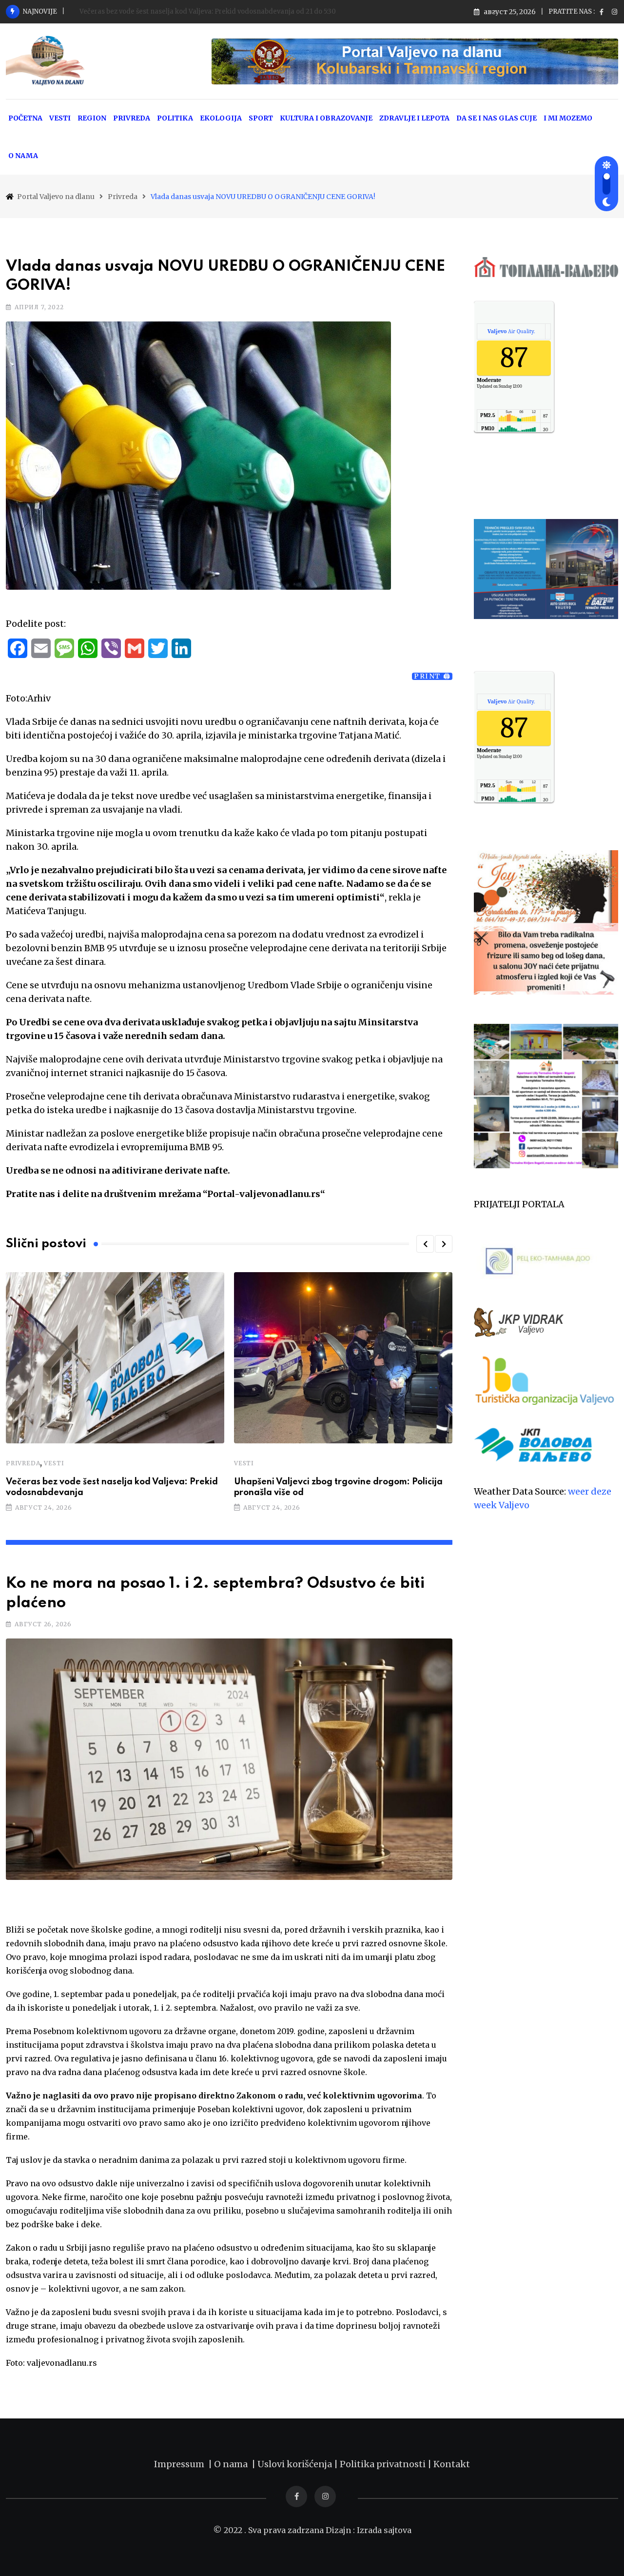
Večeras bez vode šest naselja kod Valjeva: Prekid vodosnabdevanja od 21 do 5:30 (208, 11)
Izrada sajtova (384, 2530)
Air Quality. (511, 331)
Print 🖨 (432, 676)
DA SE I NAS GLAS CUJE (497, 118)
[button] (425, 1244)
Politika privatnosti (384, 2464)
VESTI (60, 118)
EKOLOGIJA (221, 118)
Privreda (23, 1463)
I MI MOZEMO (568, 118)
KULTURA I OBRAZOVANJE (326, 118)
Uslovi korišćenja (295, 2464)
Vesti (54, 1463)
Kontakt (452, 2464)
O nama (233, 2464)
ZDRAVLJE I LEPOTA (414, 118)
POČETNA (25, 118)
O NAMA (23, 156)
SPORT (261, 118)
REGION (92, 118)
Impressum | (184, 2464)
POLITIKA (175, 118)
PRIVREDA (132, 118)
